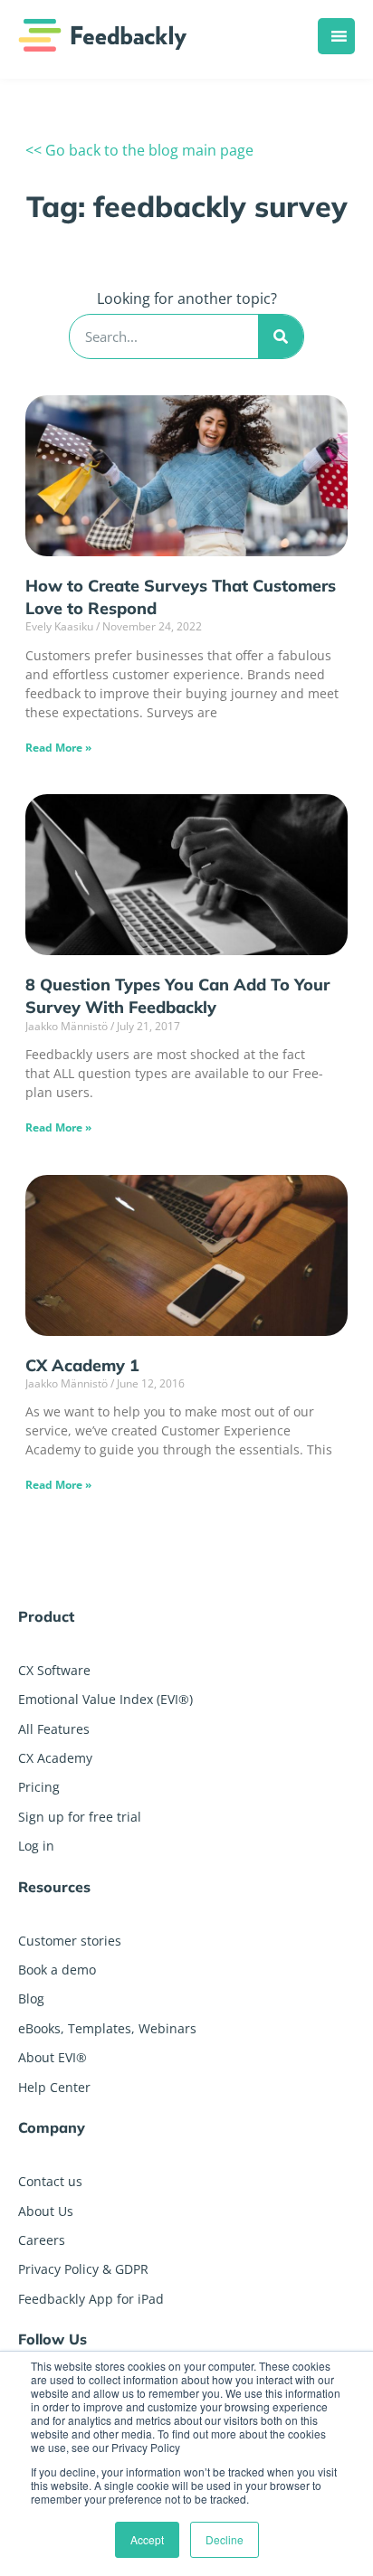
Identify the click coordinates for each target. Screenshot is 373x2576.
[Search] (281, 336)
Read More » (58, 748)
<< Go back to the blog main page (139, 150)
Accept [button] (147, 2539)
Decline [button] (225, 2539)
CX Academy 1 (82, 1365)
